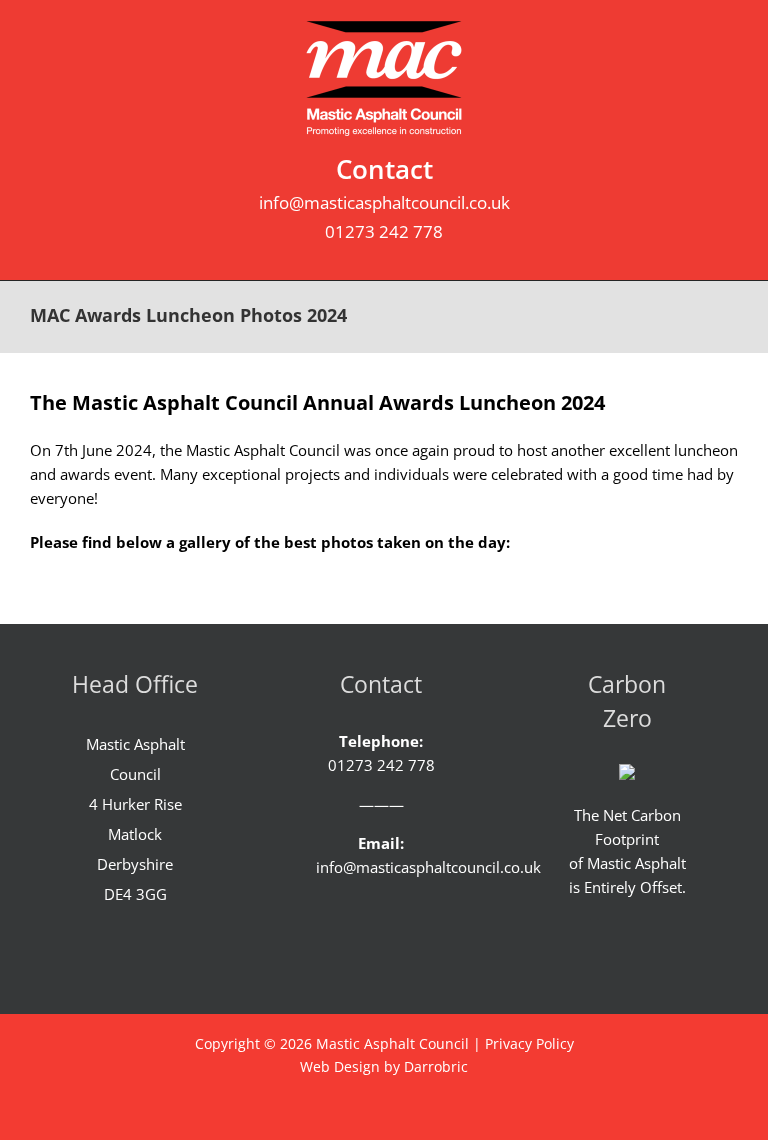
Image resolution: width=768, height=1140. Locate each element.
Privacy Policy (529, 1043)
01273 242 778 (384, 231)
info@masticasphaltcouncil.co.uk (384, 202)
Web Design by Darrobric (384, 1066)
